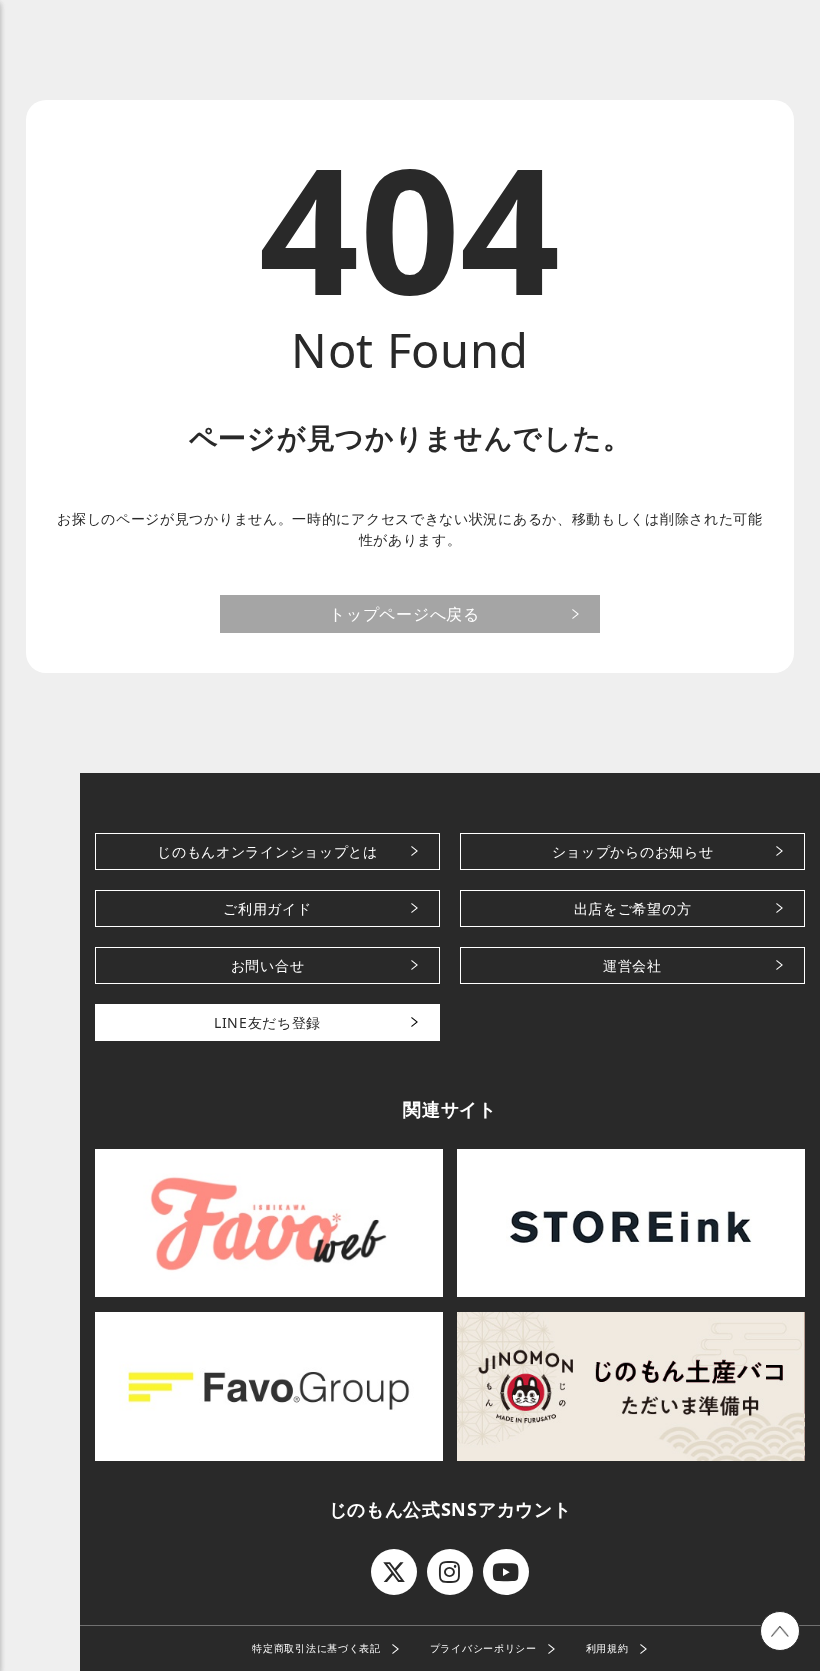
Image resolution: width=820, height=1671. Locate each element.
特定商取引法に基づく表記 (316, 1648)
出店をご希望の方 (633, 908)
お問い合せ (268, 965)
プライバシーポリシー (483, 1648)
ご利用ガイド (267, 908)
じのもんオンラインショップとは (267, 851)
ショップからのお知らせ (633, 851)
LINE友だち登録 (267, 1022)
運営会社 (632, 965)
